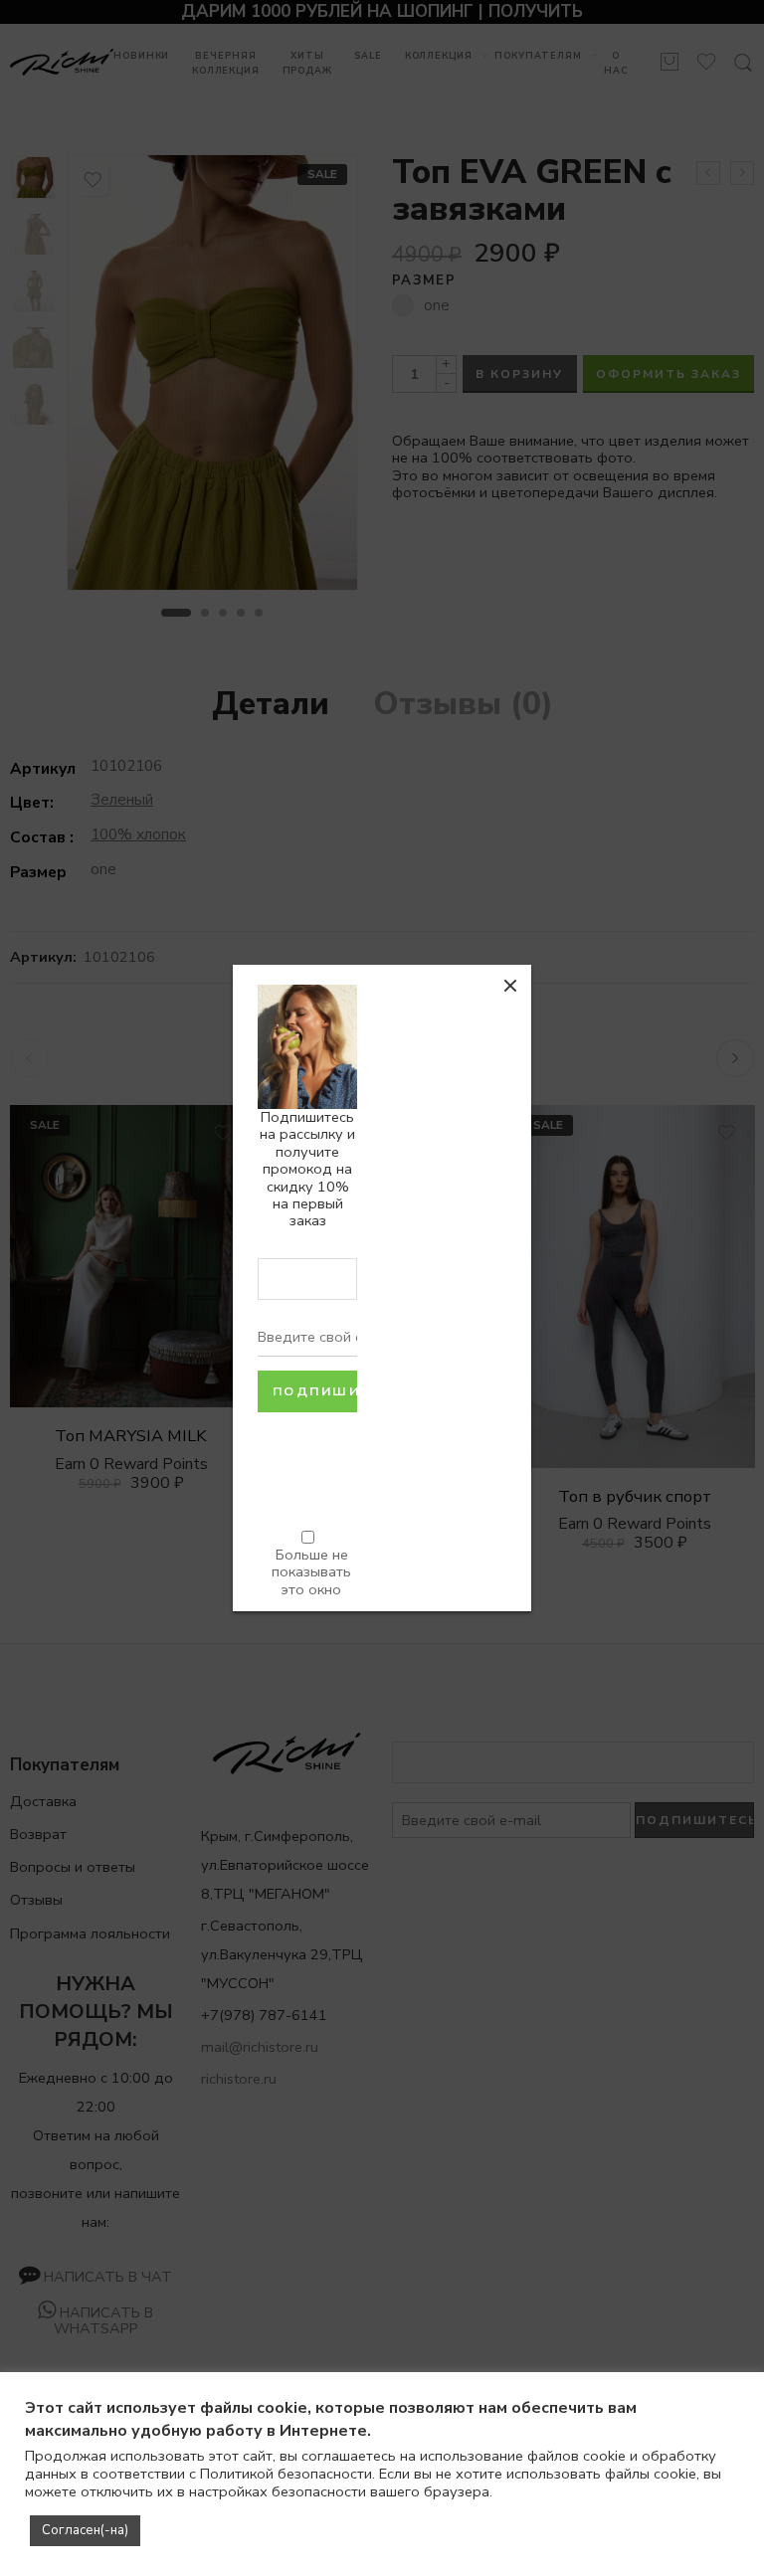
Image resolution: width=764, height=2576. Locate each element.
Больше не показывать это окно (311, 1572)
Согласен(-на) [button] (85, 2530)
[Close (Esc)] (510, 986)
